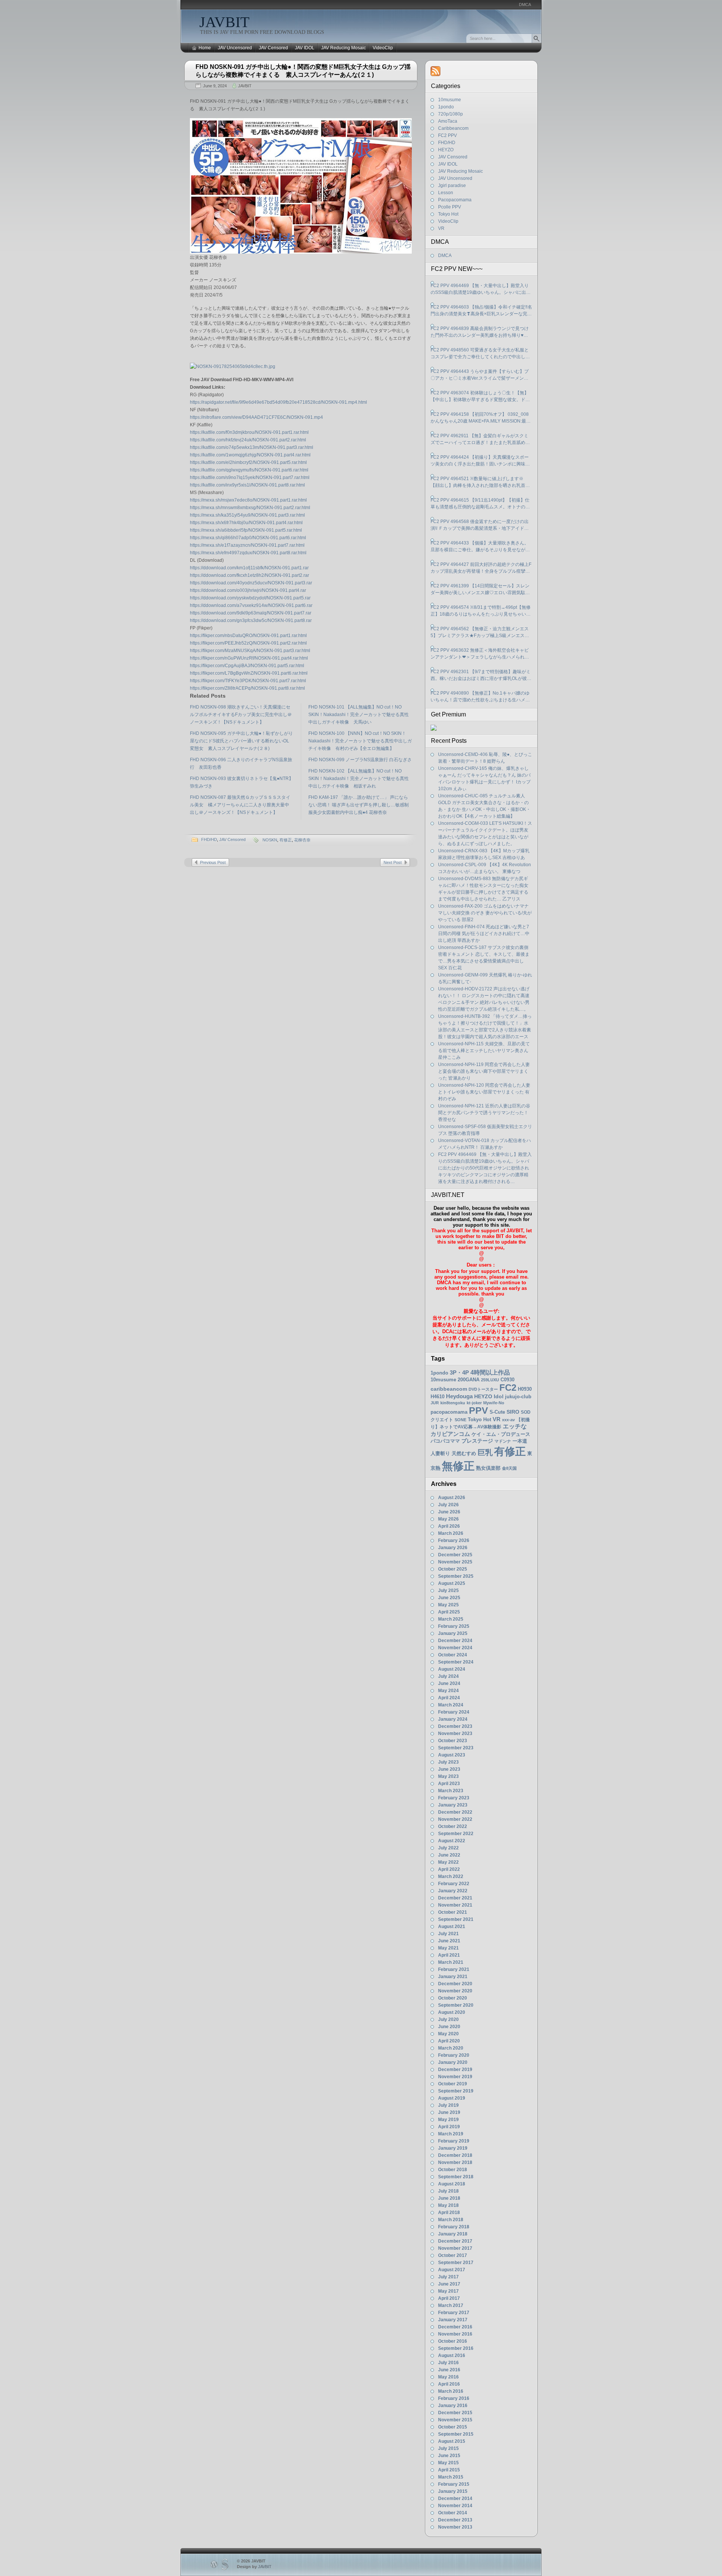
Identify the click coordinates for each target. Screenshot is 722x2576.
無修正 (458, 1466)
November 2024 (455, 1648)
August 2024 (452, 1669)
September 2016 (456, 2348)
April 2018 (449, 2213)
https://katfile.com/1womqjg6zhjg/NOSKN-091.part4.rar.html (250, 455)
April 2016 (449, 2384)
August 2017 (452, 2270)
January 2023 (453, 1805)
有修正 (286, 840)
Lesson (446, 193)
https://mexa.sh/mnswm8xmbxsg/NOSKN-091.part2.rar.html (250, 508)
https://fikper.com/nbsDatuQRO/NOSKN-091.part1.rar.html (248, 636)
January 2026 (453, 1548)
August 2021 (452, 1927)
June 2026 (449, 1512)
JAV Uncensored (235, 48)
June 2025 (449, 1598)
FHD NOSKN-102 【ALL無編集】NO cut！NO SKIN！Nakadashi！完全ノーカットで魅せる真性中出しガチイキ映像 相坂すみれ (359, 779)
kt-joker (474, 1403)
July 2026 (448, 1505)
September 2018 (456, 2177)
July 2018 (448, 2191)
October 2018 (453, 2170)
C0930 (507, 1380)
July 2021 (448, 1934)
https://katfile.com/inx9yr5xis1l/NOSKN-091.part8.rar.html (247, 485)
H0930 (525, 1389)
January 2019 (453, 2148)
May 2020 (448, 2034)
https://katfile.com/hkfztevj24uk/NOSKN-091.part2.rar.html (248, 440)
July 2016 (448, 2363)
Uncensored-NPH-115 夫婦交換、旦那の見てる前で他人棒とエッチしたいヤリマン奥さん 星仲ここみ (484, 1051)
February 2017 (454, 2313)
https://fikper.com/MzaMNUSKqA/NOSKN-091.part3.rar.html (250, 651)
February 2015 (454, 2484)
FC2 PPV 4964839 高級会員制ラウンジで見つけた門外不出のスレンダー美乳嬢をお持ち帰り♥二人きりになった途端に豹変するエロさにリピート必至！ (480, 332)
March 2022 (451, 1876)
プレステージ (477, 1441)
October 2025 (453, 1569)
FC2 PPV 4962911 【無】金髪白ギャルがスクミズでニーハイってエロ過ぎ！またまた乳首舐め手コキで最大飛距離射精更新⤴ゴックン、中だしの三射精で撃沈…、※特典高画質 (481, 439)
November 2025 (455, 1562)
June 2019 (449, 2112)
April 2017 (449, 2298)
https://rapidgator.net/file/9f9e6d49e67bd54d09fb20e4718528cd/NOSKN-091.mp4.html (278, 402)
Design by (254, 2567)
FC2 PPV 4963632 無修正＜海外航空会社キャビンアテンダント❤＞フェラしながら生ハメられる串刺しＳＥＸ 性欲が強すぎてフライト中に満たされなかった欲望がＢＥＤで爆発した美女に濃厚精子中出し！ (481, 654)
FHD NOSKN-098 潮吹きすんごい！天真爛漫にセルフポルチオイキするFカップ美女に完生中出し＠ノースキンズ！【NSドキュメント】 (241, 715)
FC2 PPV (447, 135)
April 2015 (449, 2470)
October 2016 (453, 2341)
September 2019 (456, 2091)
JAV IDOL (305, 48)
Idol (499, 1397)
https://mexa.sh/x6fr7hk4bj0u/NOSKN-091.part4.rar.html (246, 523)
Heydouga (459, 1396)
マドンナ (503, 1441)
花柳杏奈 (302, 840)
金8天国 (509, 1468)
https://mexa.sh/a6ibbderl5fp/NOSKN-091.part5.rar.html (246, 530)
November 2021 (455, 1905)
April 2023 (449, 1784)
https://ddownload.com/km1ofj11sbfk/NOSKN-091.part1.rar (249, 568)
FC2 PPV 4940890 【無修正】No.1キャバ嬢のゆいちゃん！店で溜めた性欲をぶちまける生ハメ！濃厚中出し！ (480, 697)
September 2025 (456, 1576)
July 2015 (448, 2448)
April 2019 (449, 2127)
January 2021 (453, 1977)
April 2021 (449, 1955)
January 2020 (453, 2062)
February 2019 (454, 2141)
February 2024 (454, 1712)
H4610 (438, 1397)
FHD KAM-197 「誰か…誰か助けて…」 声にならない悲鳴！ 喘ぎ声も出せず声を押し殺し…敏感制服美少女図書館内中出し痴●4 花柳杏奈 (359, 805)
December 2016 (455, 2327)
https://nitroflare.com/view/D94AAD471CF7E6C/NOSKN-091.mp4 (256, 417)
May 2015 (448, 2463)
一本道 (520, 1441)
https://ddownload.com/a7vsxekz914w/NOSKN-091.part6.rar (251, 605)
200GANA (469, 1380)
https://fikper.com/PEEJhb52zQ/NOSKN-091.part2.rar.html (248, 643)
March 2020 (451, 2048)
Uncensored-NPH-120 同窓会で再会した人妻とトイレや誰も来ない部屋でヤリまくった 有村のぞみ (484, 1092)
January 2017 (453, 2320)
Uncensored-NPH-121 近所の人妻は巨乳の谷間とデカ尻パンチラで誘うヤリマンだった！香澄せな (484, 1113)
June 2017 (449, 2284)
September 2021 (456, 1919)
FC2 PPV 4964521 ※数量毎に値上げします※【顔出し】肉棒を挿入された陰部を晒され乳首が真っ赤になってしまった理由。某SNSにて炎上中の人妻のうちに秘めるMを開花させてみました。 (480, 482)
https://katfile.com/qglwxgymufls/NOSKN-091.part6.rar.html (249, 470)
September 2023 (456, 1748)
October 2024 (453, 1655)
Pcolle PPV (450, 207)
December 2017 (455, 2241)
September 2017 (456, 2263)
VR (441, 228)
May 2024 (448, 1691)
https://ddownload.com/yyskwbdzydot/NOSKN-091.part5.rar (250, 598)
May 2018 (448, 2205)
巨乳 (485, 1452)
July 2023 (448, 1762)
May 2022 (448, 1862)
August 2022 (452, 1841)
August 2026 (452, 1498)
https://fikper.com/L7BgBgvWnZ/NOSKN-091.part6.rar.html (249, 673)
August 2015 (452, 2441)
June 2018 (449, 2198)
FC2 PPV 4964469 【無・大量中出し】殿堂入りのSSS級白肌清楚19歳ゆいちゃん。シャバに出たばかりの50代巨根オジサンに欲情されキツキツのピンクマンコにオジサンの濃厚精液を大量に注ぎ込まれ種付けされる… (481, 289)
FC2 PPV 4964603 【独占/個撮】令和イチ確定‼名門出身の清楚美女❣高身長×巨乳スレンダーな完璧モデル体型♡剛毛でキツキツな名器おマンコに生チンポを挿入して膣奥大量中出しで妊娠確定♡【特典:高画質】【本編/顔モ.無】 (481, 311)
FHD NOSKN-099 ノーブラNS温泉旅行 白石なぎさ (360, 760)
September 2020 (456, 2005)
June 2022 (449, 1855)
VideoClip (383, 48)
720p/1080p (450, 114)
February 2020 (454, 2055)
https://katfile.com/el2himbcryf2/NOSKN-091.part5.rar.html (248, 462)
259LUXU (490, 1380)
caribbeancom (449, 1389)
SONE (460, 1420)
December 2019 (455, 2070)
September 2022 (456, 1834)
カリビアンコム (450, 1434)
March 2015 (451, 2477)
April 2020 (449, 2041)
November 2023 (455, 1734)
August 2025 (452, 1583)
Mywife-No (494, 1403)
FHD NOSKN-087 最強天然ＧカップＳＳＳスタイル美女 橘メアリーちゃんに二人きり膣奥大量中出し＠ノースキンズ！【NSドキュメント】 (240, 805)
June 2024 (449, 1683)
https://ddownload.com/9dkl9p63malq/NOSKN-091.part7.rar (251, 613)
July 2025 (448, 1591)
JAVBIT (224, 22)
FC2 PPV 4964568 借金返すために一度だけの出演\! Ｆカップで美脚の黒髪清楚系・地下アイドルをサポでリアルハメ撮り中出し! (480, 525)
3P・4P (459, 1373)
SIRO (513, 1412)
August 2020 (452, 2012)
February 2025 (454, 1626)
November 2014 (455, 2506)
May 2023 (448, 1776)
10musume (450, 100)
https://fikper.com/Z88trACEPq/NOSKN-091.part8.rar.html (247, 688)
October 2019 (453, 2084)
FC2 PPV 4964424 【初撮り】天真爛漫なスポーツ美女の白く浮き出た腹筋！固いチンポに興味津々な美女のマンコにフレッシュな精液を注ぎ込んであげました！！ (480, 461)
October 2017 (453, 2255)
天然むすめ (464, 1453)
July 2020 (448, 2019)
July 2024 (448, 1676)
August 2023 (452, 1755)
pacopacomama (449, 1412)
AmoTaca (448, 121)
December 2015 (455, 2413)
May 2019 (448, 2120)
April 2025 (449, 1612)
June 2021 (449, 1941)
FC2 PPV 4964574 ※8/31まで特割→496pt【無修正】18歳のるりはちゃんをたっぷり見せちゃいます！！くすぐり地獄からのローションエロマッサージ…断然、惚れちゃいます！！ (481, 611)
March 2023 (451, 1791)
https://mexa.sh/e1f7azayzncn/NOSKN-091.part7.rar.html (247, 545)
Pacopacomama (455, 200)
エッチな (515, 1426)
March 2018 (451, 2220)
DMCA (525, 5)
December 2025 (455, 1555)
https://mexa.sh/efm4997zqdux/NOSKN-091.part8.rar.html (248, 553)
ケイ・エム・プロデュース (501, 1434)
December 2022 (455, 1812)
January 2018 (453, 2234)
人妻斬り (440, 1453)
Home (205, 48)
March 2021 (451, 1962)
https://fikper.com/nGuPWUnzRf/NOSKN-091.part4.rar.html (249, 658)
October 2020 (453, 1998)
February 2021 (454, 1969)
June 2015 (449, 2456)
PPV (479, 1410)
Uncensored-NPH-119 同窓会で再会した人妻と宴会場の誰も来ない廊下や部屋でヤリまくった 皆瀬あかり (484, 1071)
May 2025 (448, 1605)
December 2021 (455, 1898)
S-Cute (497, 1412)
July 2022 (448, 1848)
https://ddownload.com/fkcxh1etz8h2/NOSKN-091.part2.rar (250, 575)
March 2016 (451, 2391)
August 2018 (452, 2184)
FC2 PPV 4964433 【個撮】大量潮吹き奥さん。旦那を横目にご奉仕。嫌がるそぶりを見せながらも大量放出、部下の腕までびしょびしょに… (480, 547)
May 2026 (448, 1519)
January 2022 (453, 1891)
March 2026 (451, 1533)
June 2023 (449, 1769)
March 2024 (451, 1705)
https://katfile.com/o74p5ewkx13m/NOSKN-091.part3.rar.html (252, 447)
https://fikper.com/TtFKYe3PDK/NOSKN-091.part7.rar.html (248, 681)
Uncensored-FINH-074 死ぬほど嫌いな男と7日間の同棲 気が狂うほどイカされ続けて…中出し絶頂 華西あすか (484, 934)
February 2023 (454, 1798)
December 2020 (455, 1984)
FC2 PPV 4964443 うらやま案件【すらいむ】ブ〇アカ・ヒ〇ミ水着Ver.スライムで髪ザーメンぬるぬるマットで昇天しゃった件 (480, 375)
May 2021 (448, 1948)
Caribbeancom (453, 128)
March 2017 (451, 2305)
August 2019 (452, 2098)
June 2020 (449, 2027)
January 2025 (453, 1633)
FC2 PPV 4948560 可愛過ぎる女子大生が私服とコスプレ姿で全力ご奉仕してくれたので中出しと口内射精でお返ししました (480, 354)
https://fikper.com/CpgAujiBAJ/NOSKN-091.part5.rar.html (247, 666)
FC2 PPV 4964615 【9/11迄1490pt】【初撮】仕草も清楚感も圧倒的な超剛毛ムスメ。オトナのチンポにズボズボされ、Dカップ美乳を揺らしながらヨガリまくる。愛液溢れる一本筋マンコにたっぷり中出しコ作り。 (480, 504)
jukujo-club (518, 1397)
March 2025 (451, 1619)
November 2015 (455, 2420)
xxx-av (508, 1420)
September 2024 (456, 1662)
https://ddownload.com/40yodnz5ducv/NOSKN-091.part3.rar (251, 583)
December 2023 (455, 1726)
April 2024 (449, 1698)
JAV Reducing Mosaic (344, 48)
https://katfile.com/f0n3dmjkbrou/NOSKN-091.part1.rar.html (249, 432)
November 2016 (455, 2334)
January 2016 (453, 2406)
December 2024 (455, 1641)
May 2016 (448, 2377)
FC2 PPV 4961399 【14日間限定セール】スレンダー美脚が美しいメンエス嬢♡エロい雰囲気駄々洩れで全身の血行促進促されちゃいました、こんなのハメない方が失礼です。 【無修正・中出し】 (481, 590)
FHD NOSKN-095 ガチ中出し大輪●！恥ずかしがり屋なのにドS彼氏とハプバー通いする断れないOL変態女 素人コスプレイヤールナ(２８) (241, 741)
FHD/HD (209, 839)
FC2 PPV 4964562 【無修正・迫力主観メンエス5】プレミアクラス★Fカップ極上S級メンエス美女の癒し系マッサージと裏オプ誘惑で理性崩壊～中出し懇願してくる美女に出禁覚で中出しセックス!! (480, 633)
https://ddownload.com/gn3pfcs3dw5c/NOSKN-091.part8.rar (251, 620)
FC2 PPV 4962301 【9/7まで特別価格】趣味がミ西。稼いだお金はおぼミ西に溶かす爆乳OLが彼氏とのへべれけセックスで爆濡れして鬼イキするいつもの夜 (481, 675)
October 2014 (453, 2513)
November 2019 (455, 2077)
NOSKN (270, 840)
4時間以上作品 (490, 1372)
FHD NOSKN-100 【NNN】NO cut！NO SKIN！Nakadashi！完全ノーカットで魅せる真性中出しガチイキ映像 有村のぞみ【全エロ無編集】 (360, 741)
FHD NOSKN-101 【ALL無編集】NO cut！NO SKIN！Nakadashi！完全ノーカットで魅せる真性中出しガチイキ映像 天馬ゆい (359, 715)
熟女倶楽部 (488, 1468)
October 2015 (453, 2427)
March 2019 (451, 2134)
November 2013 (455, 2527)
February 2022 (454, 1884)
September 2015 (456, 2434)
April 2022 (449, 1869)
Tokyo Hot (448, 214)
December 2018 (455, 2155)
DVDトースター (483, 1389)
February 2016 (454, 2398)
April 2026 (449, 1526)
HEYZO (446, 150)
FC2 (508, 1388)
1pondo (446, 107)
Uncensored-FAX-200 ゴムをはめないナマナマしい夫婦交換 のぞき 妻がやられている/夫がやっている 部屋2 (485, 913)
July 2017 (448, 2277)
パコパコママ (445, 1441)
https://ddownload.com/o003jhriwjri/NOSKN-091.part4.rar (248, 590)
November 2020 (455, 1991)
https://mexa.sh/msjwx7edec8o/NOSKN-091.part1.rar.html (248, 500)
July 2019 (448, 2105)
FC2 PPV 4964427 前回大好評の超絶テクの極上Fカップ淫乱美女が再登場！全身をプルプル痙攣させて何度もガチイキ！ (481, 568)
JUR (435, 1403)
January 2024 (453, 1719)
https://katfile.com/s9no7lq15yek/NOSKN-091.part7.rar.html (250, 477)
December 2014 (455, 2498)
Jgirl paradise (452, 186)
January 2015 (453, 2491)
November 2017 (455, 2248)
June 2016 (449, 2370)
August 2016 (452, 2356)
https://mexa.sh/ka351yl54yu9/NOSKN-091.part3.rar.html (247, 515)
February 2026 (454, 1540)
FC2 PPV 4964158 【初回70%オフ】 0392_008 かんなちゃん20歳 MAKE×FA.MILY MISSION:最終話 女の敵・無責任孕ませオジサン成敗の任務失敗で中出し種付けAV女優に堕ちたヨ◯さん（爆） (481, 418)
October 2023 (453, 1741)
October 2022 (453, 1826)
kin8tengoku (453, 1403)
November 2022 (455, 1819)
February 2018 (454, 2227)
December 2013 (455, 2520)
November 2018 (455, 2162)
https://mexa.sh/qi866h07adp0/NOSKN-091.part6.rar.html (248, 538)
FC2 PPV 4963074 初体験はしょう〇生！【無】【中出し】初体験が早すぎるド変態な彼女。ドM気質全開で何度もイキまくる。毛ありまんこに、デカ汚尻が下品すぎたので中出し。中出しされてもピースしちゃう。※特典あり (480, 397)
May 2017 (448, 2291)
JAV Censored (273, 48)
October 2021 (453, 1912)
